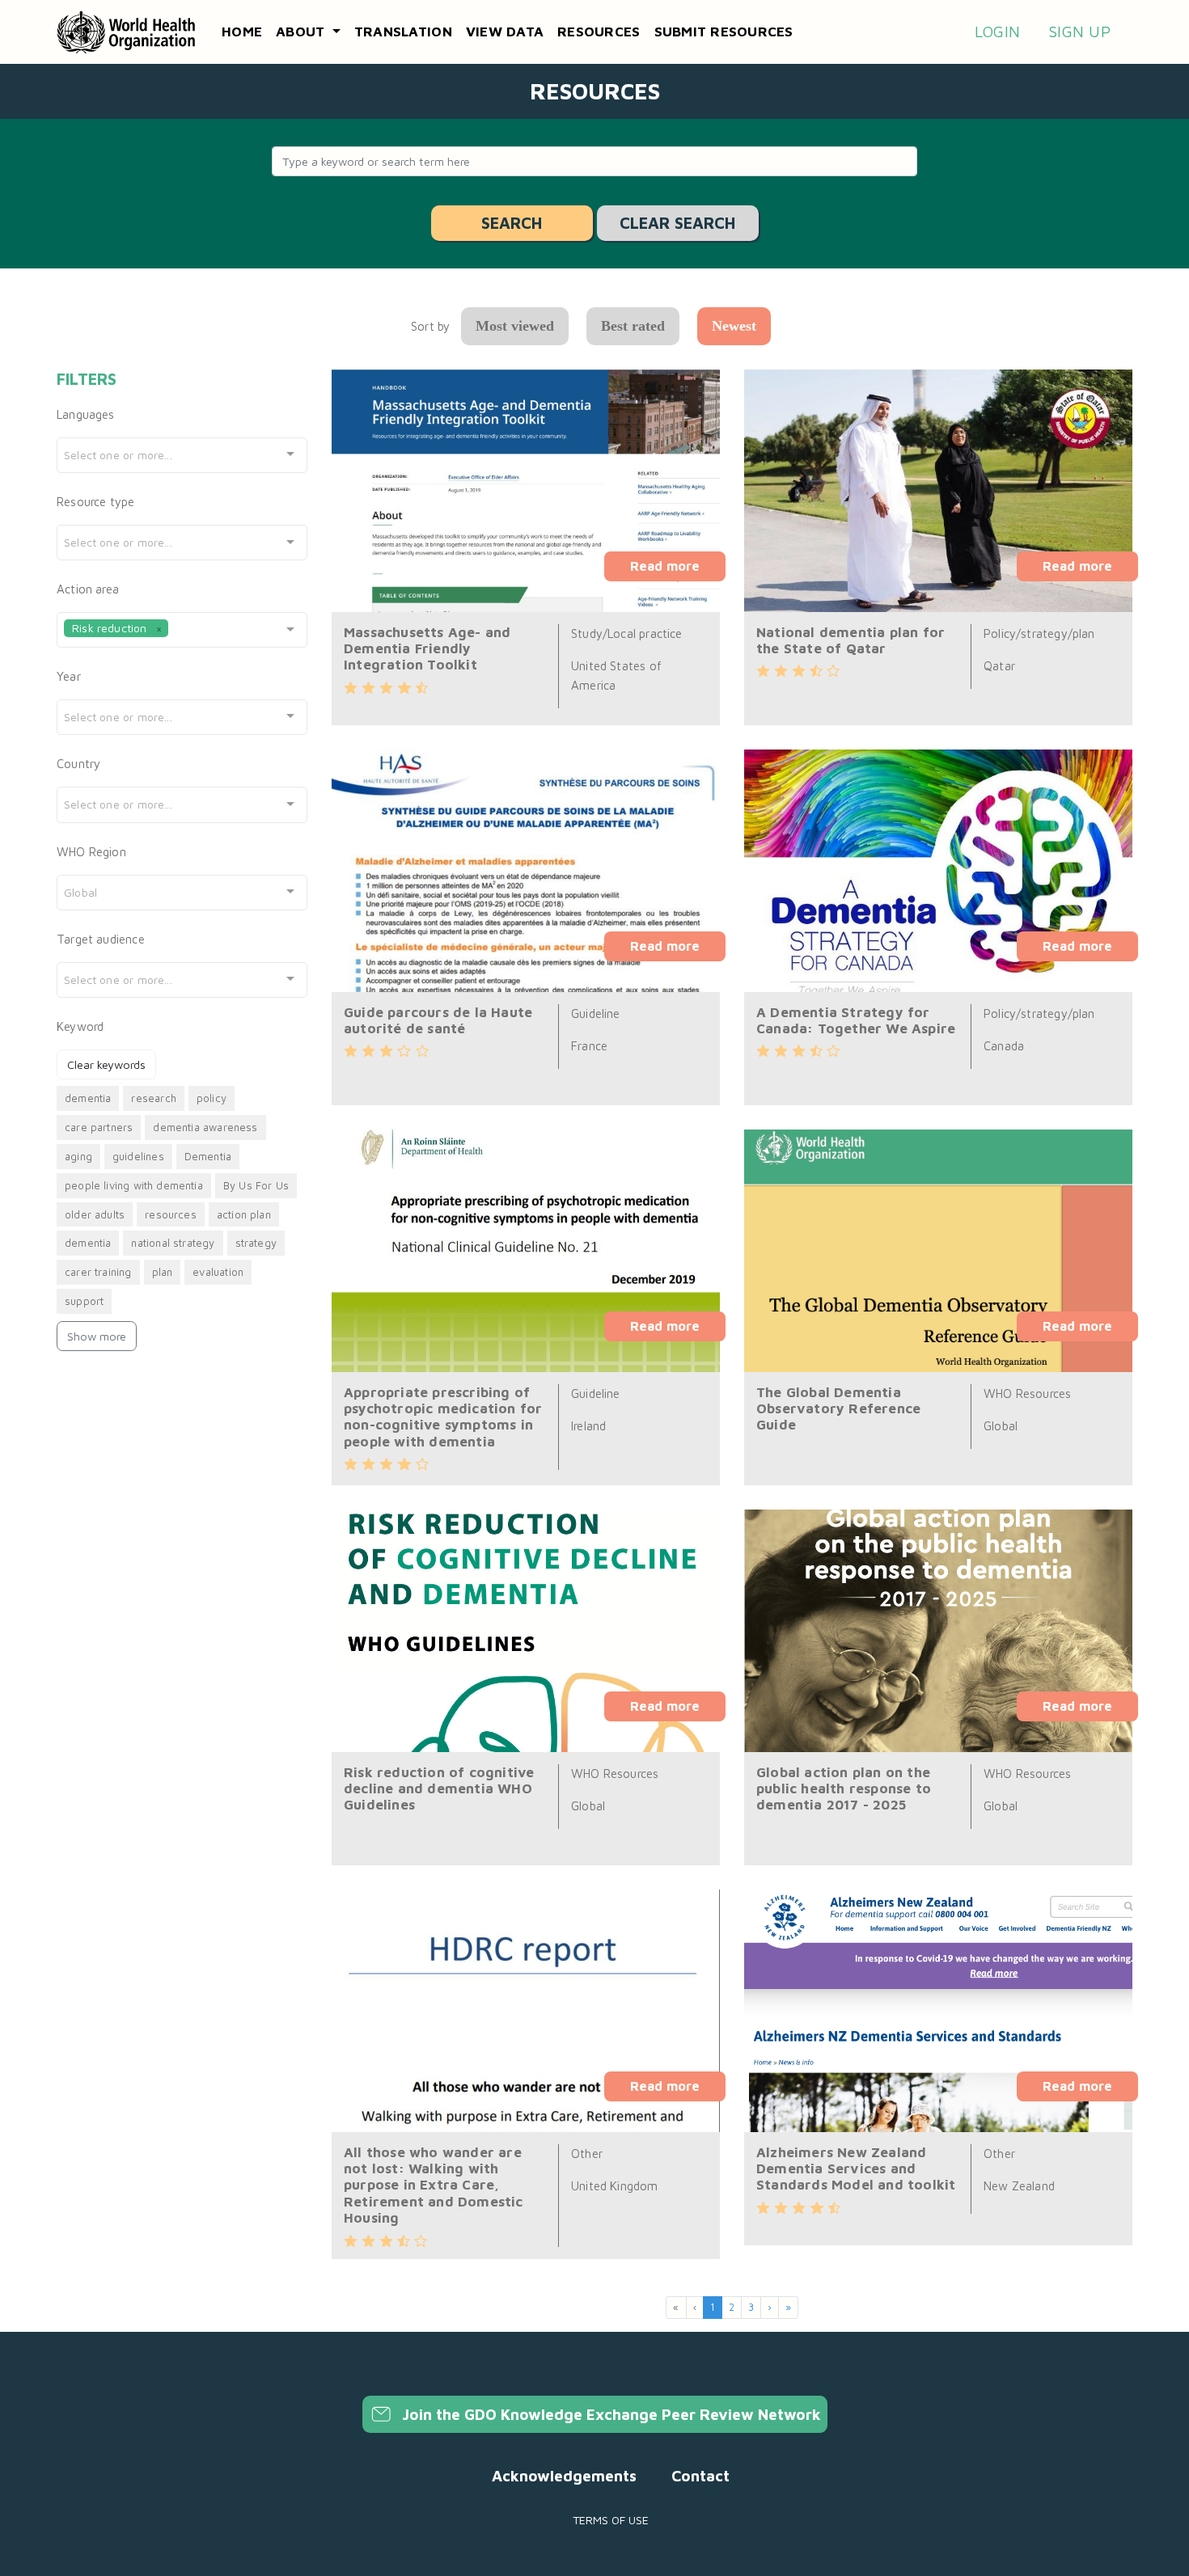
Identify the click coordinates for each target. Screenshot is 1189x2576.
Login (997, 32)
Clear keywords (106, 1064)
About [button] (303, 32)
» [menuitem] (788, 2307)
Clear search (677, 223)
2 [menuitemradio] (732, 2307)
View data (505, 32)
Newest (734, 326)
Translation (403, 32)
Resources (599, 32)
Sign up (1079, 32)
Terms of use (611, 2520)
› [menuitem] (770, 2307)
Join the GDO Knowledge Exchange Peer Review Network (609, 2414)
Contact (700, 2476)
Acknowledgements (564, 2476)
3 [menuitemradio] (751, 2307)
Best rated (633, 326)
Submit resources (724, 32)
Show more (97, 1336)
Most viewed (515, 326)
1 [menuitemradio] (713, 2307)
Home (242, 32)
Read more (665, 566)
